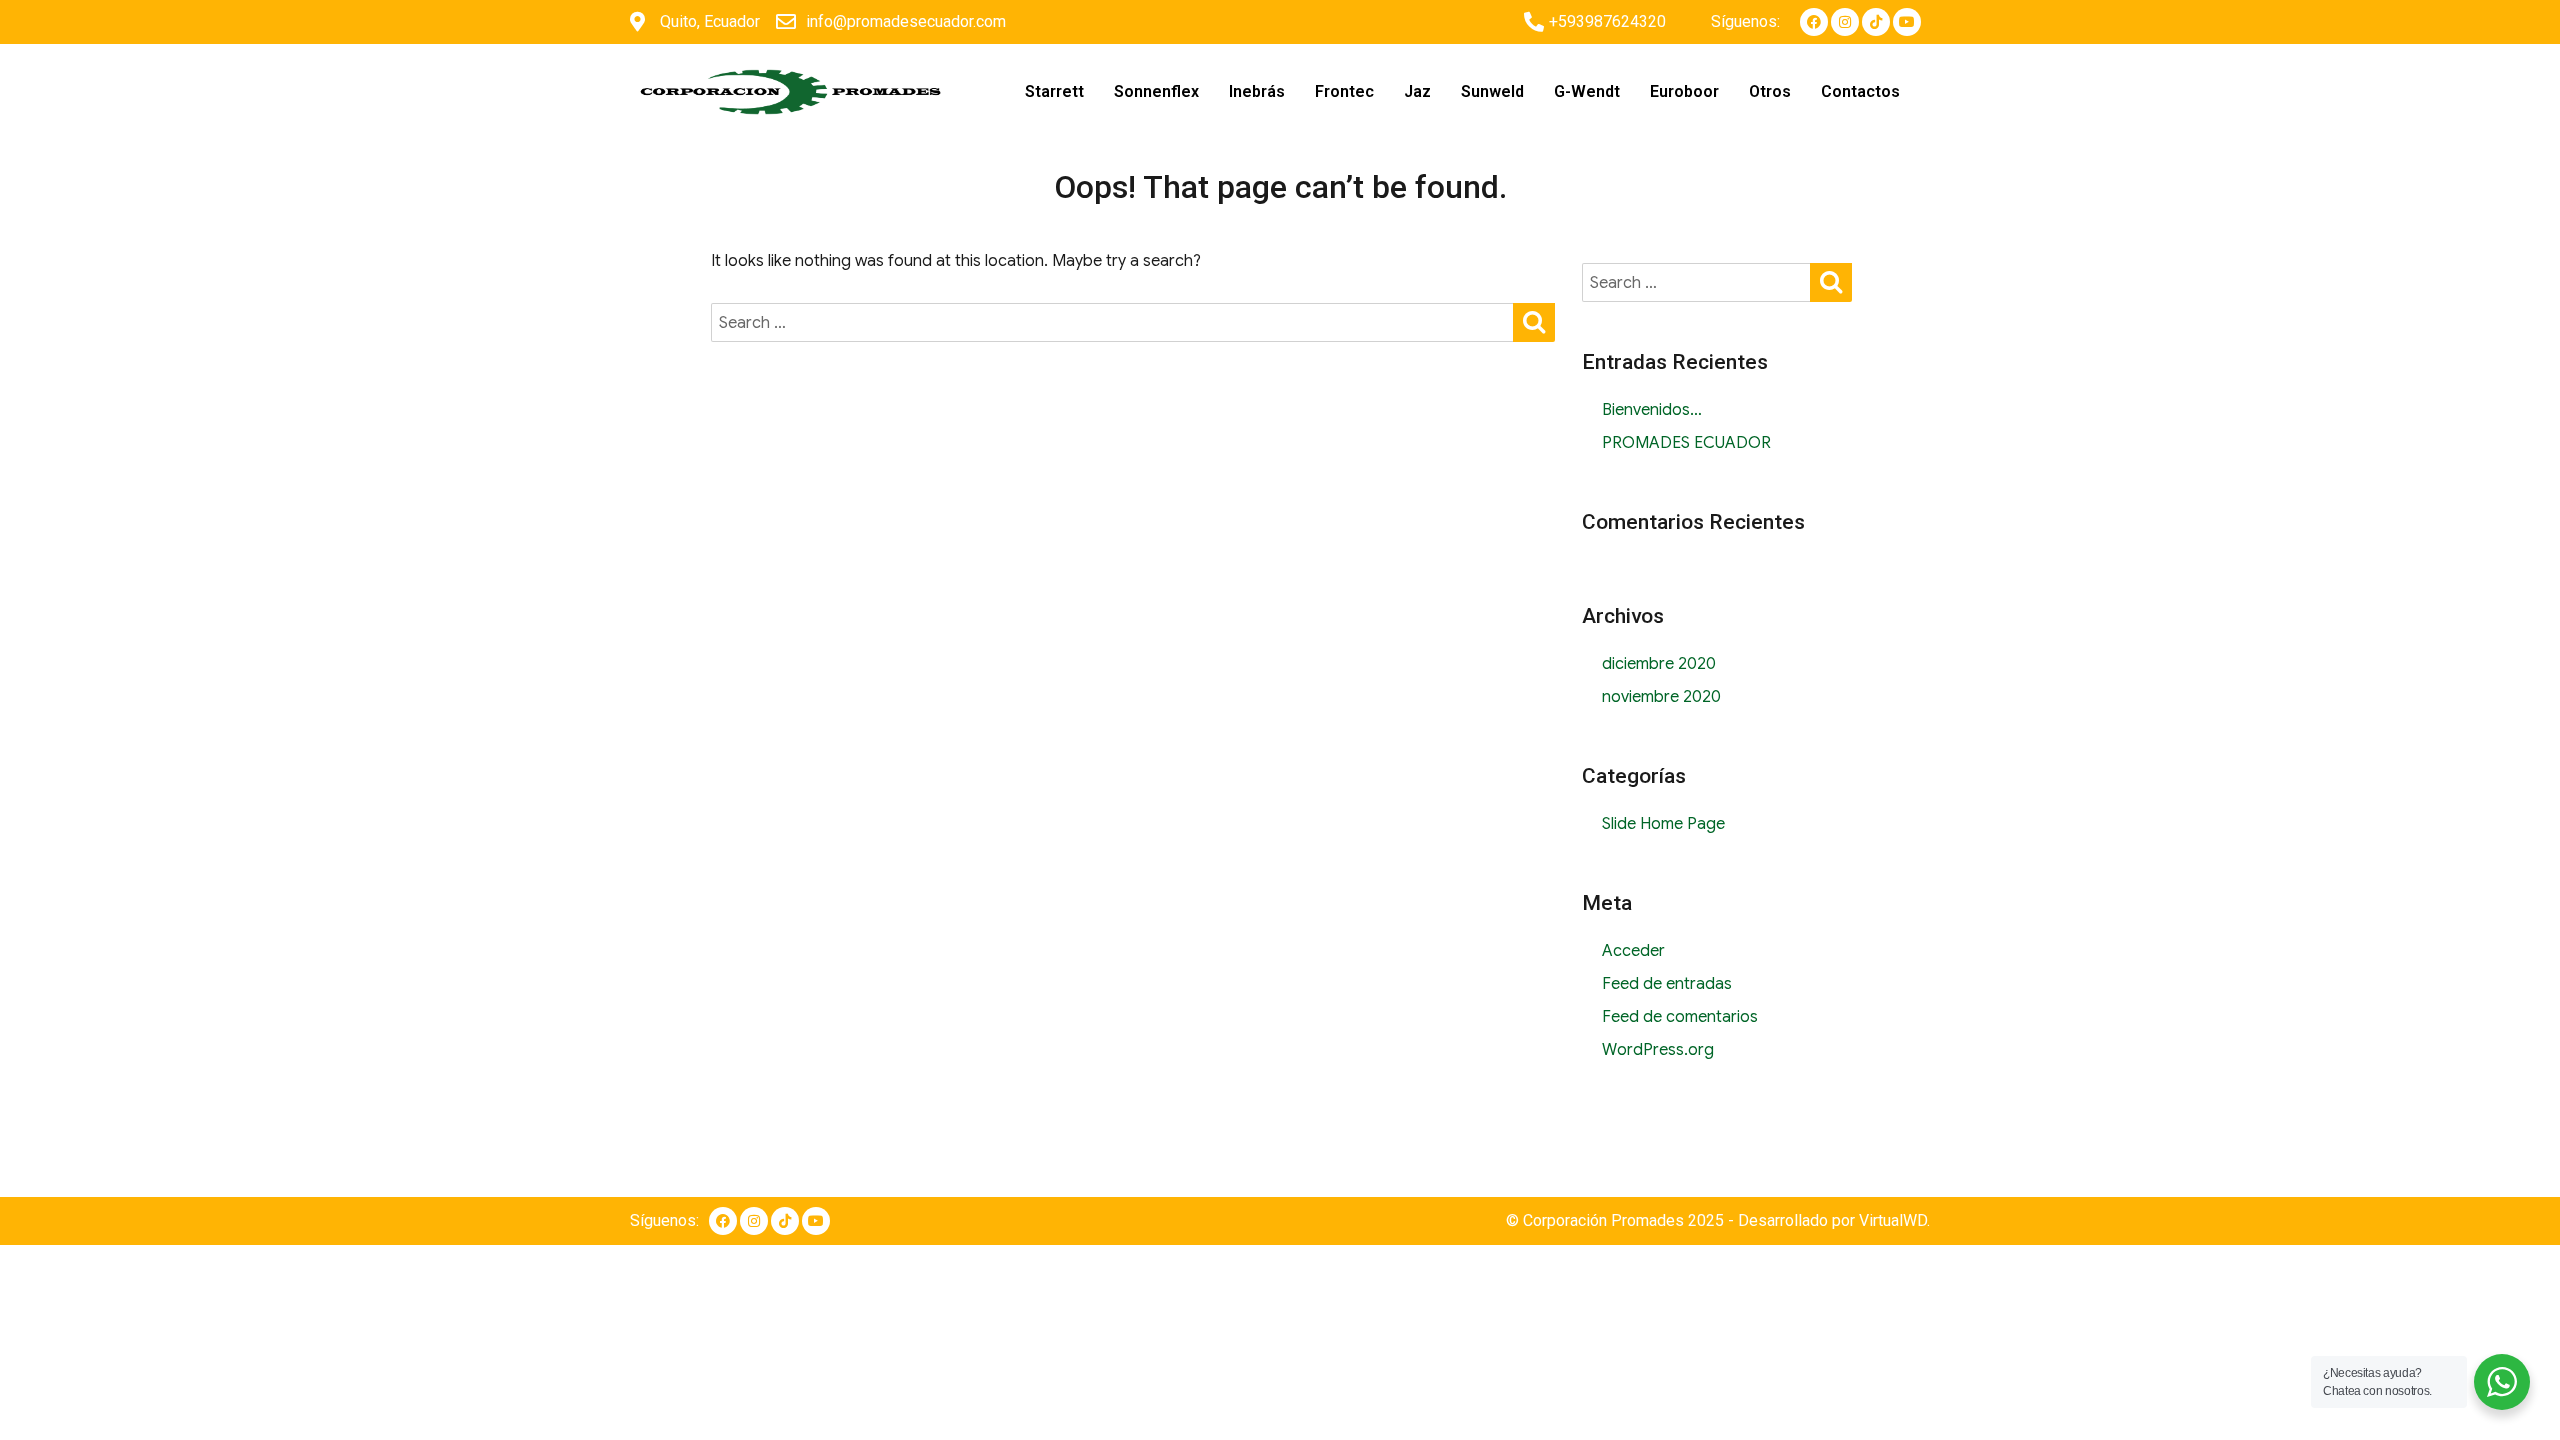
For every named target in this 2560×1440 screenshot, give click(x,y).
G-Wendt (1587, 91)
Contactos (1860, 91)
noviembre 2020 (1661, 697)
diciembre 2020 (1659, 664)
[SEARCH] (1534, 320)
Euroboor (1684, 91)
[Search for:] (1113, 323)
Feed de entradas (1667, 984)
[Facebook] (1814, 22)
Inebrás (1257, 91)
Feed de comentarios (1680, 1017)
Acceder (1633, 951)
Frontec (1344, 91)
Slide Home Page (1663, 824)
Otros (1770, 91)
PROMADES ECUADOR (1686, 443)
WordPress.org (1658, 1050)
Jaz (1417, 91)
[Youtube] (1907, 22)
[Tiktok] (1876, 22)
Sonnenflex (1156, 91)
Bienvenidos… (1652, 410)
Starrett (1054, 91)
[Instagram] (1845, 22)
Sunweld (1492, 91)
